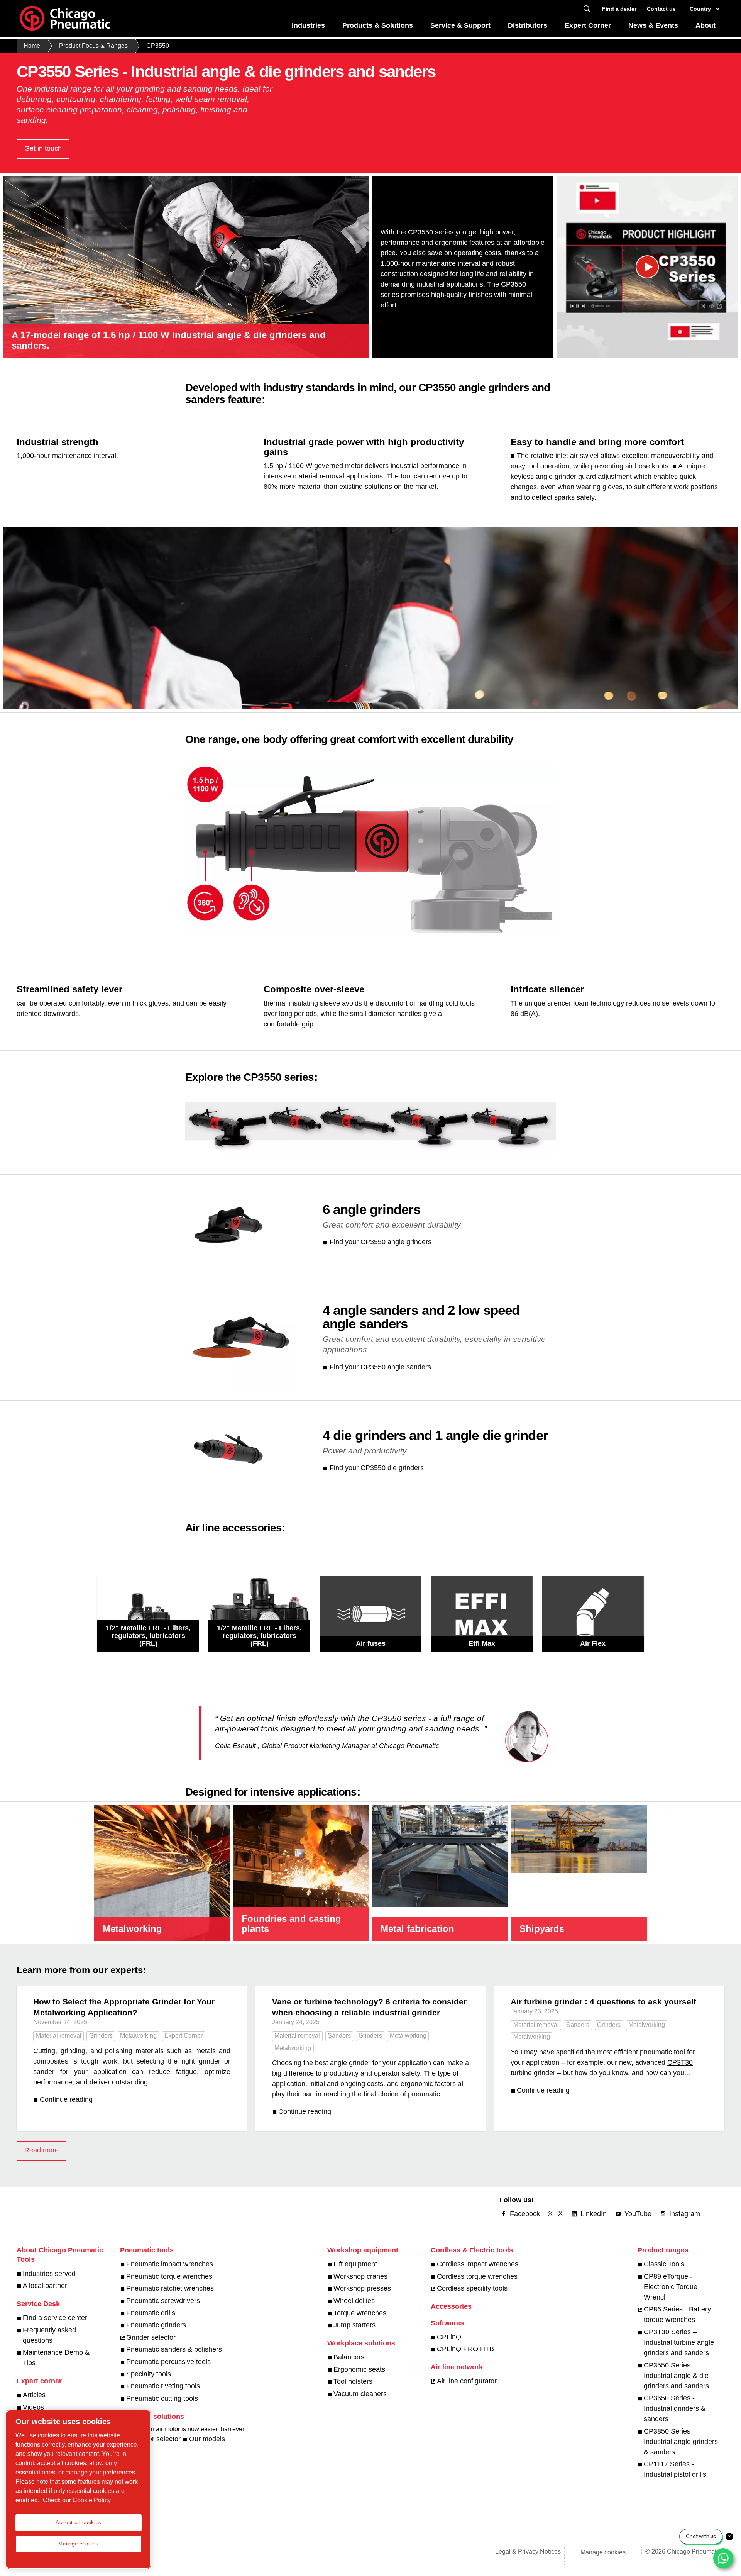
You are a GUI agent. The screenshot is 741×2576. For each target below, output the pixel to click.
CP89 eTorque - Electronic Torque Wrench (671, 2287)
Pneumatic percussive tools (168, 2362)
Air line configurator (467, 2381)
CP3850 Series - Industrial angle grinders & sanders (681, 2442)
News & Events (653, 25)
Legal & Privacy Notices (528, 2551)
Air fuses (371, 1643)
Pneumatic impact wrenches (170, 2264)
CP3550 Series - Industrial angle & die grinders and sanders (676, 2376)
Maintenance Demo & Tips (56, 2358)
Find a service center (55, 2318)
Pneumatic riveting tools (163, 2386)
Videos (33, 2407)
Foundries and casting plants (291, 1924)
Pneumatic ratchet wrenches (170, 2288)
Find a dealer (619, 9)
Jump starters (354, 2325)
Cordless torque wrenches (477, 2276)
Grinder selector (151, 2337)
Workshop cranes (360, 2276)
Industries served (49, 2274)
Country (700, 9)
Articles (34, 2395)
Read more (41, 2150)
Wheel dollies (354, 2301)
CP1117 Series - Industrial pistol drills (675, 2469)
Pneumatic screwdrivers (163, 2301)
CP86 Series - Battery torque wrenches (677, 2314)
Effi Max (482, 1643)
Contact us (661, 9)
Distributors (528, 25)
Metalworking (132, 1929)
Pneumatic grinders (156, 2325)
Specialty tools (149, 2374)
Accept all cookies (79, 2523)
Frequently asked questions (49, 2335)
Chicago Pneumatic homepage (65, 19)
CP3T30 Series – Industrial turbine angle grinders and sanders (679, 2342)
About (705, 25)
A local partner (45, 2286)
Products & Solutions (378, 25)
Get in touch (43, 148)
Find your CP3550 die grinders (377, 1468)
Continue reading (66, 2099)
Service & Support (460, 25)
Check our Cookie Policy (77, 2500)
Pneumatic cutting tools (162, 2398)
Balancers (349, 2357)
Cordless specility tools (472, 2288)
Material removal (59, 2036)
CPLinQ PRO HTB (465, 2349)
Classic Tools (664, 2264)
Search (587, 9)
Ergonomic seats (359, 2369)
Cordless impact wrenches (478, 2264)
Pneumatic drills (151, 2313)
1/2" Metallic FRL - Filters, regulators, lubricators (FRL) (148, 1636)
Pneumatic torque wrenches (169, 2276)
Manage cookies (603, 2552)
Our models (207, 2439)
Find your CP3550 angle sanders (380, 1367)
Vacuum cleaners (360, 2394)
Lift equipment (355, 2264)
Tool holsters (353, 2381)
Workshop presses (362, 2288)
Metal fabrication (417, 1929)
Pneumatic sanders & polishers (174, 2349)
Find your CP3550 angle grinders (381, 1242)
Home (32, 46)
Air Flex (593, 1643)
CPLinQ (449, 2337)
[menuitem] (309, 28)
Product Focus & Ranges (93, 46)
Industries (308, 25)
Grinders (101, 2036)
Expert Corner (588, 25)
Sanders (339, 2036)
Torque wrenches (360, 2313)
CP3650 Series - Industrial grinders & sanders (675, 2408)
